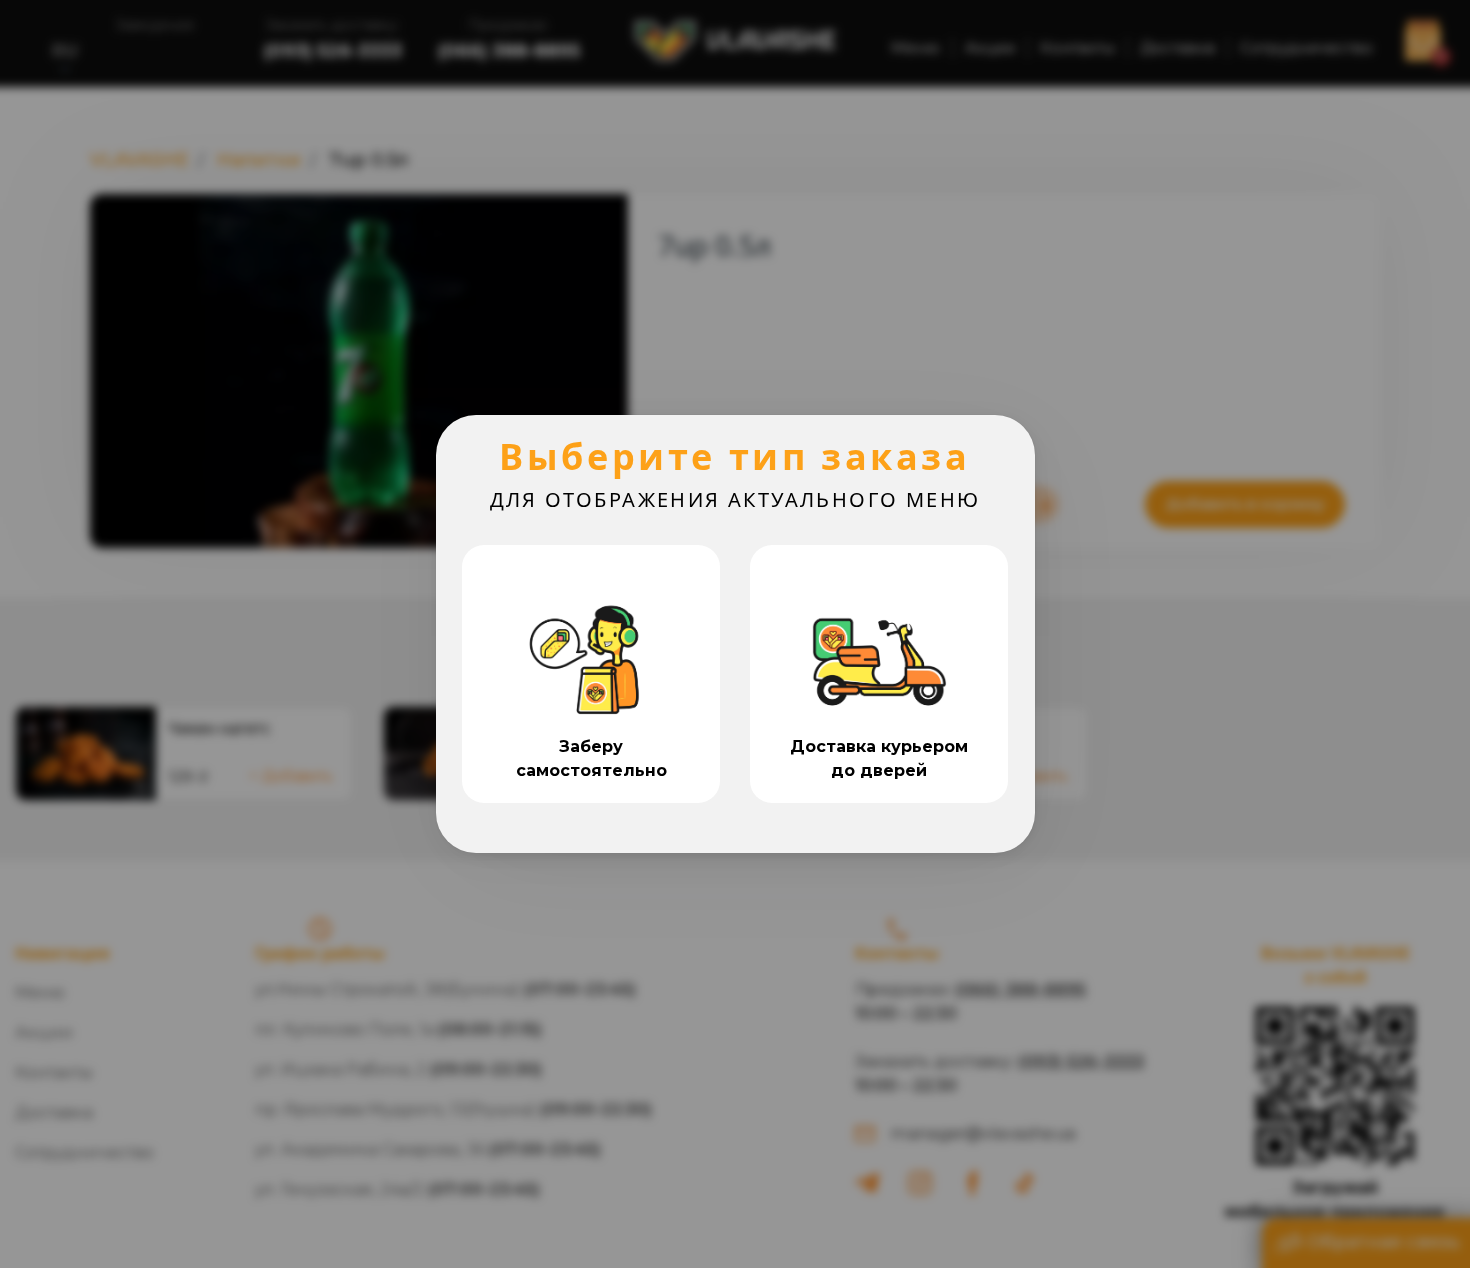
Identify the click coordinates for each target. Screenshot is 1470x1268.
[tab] (591, 674)
